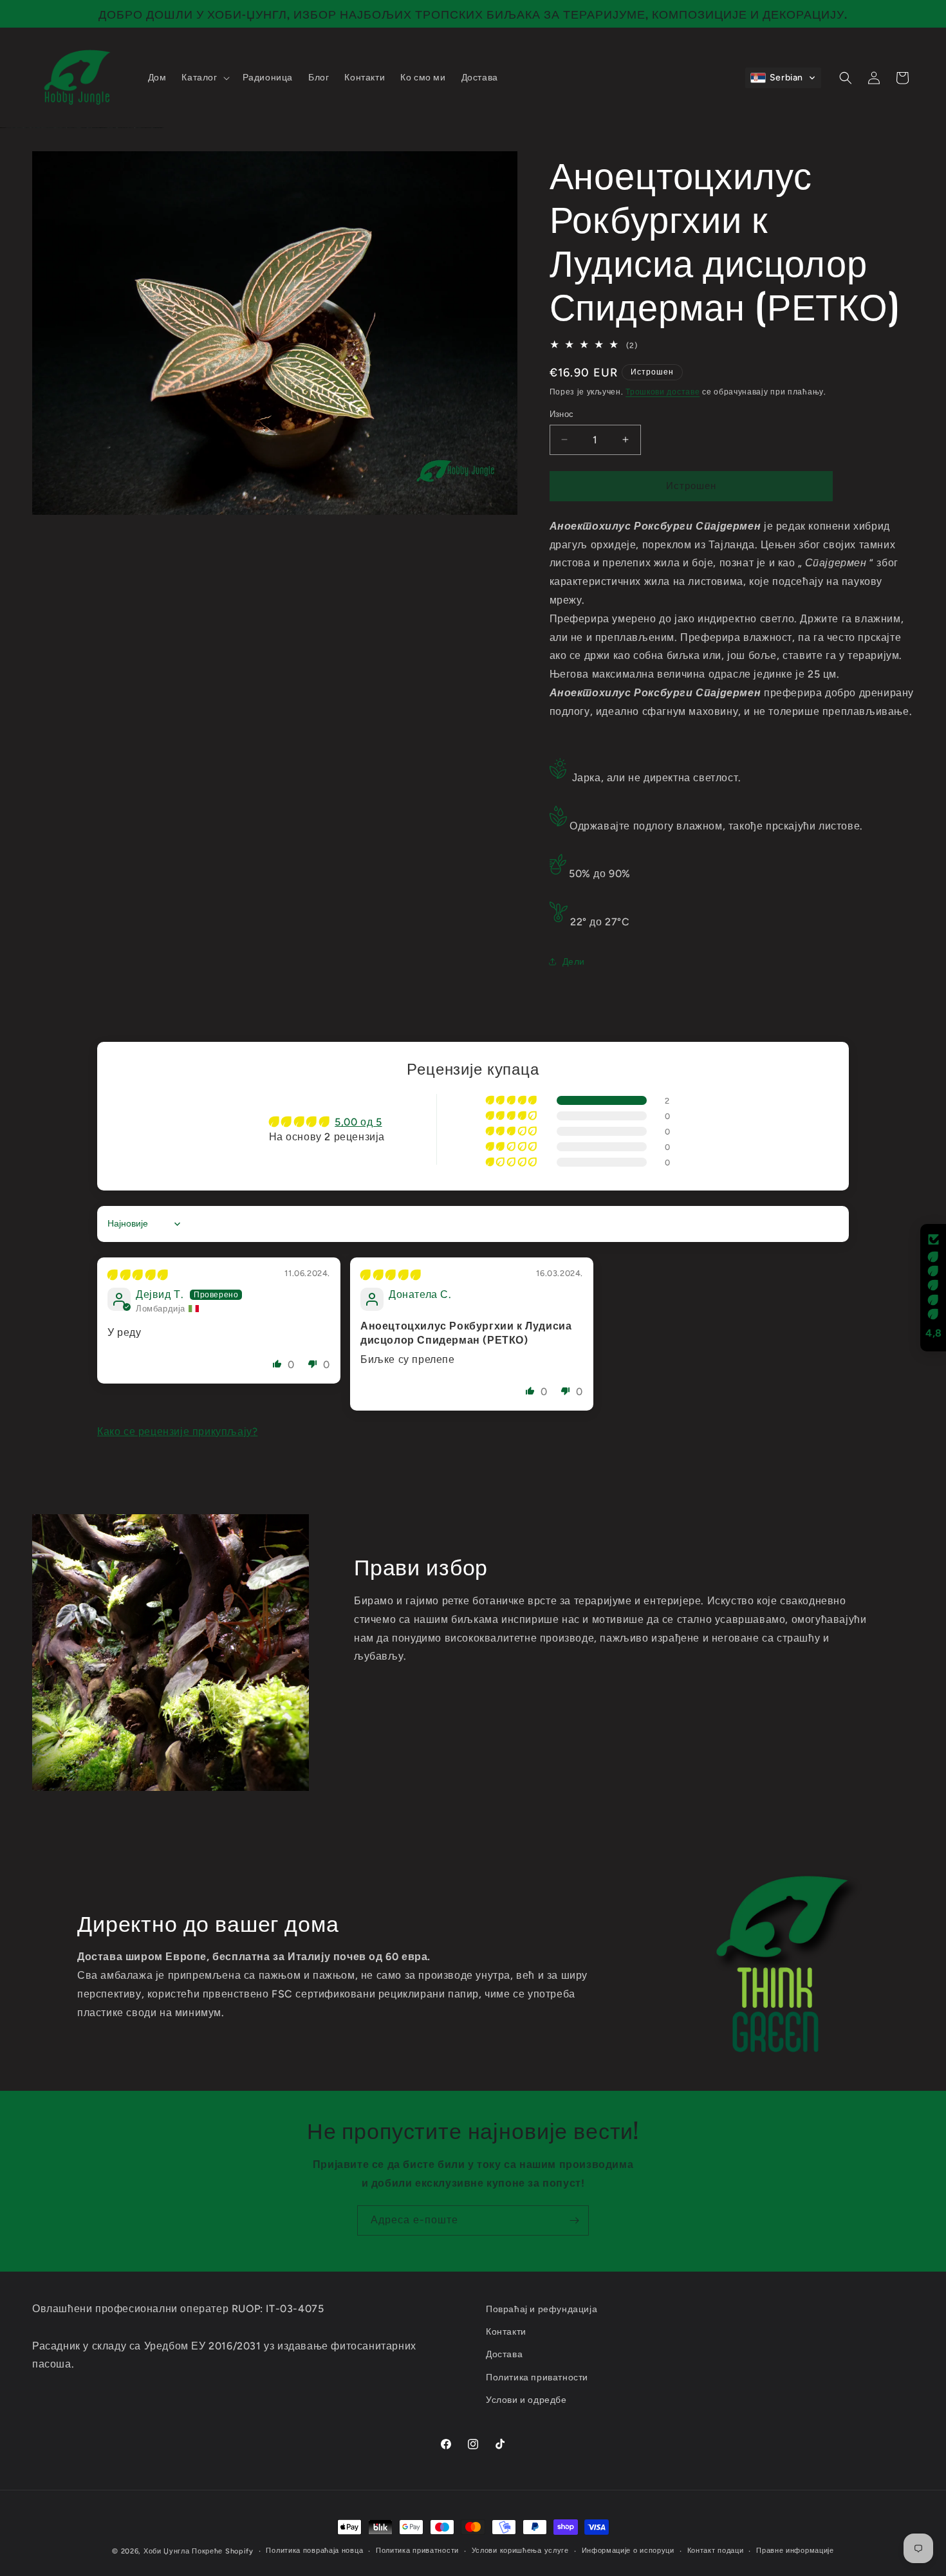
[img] (138, 1275)
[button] (204, 78)
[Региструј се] (574, 2220)
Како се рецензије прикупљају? (177, 1432)
